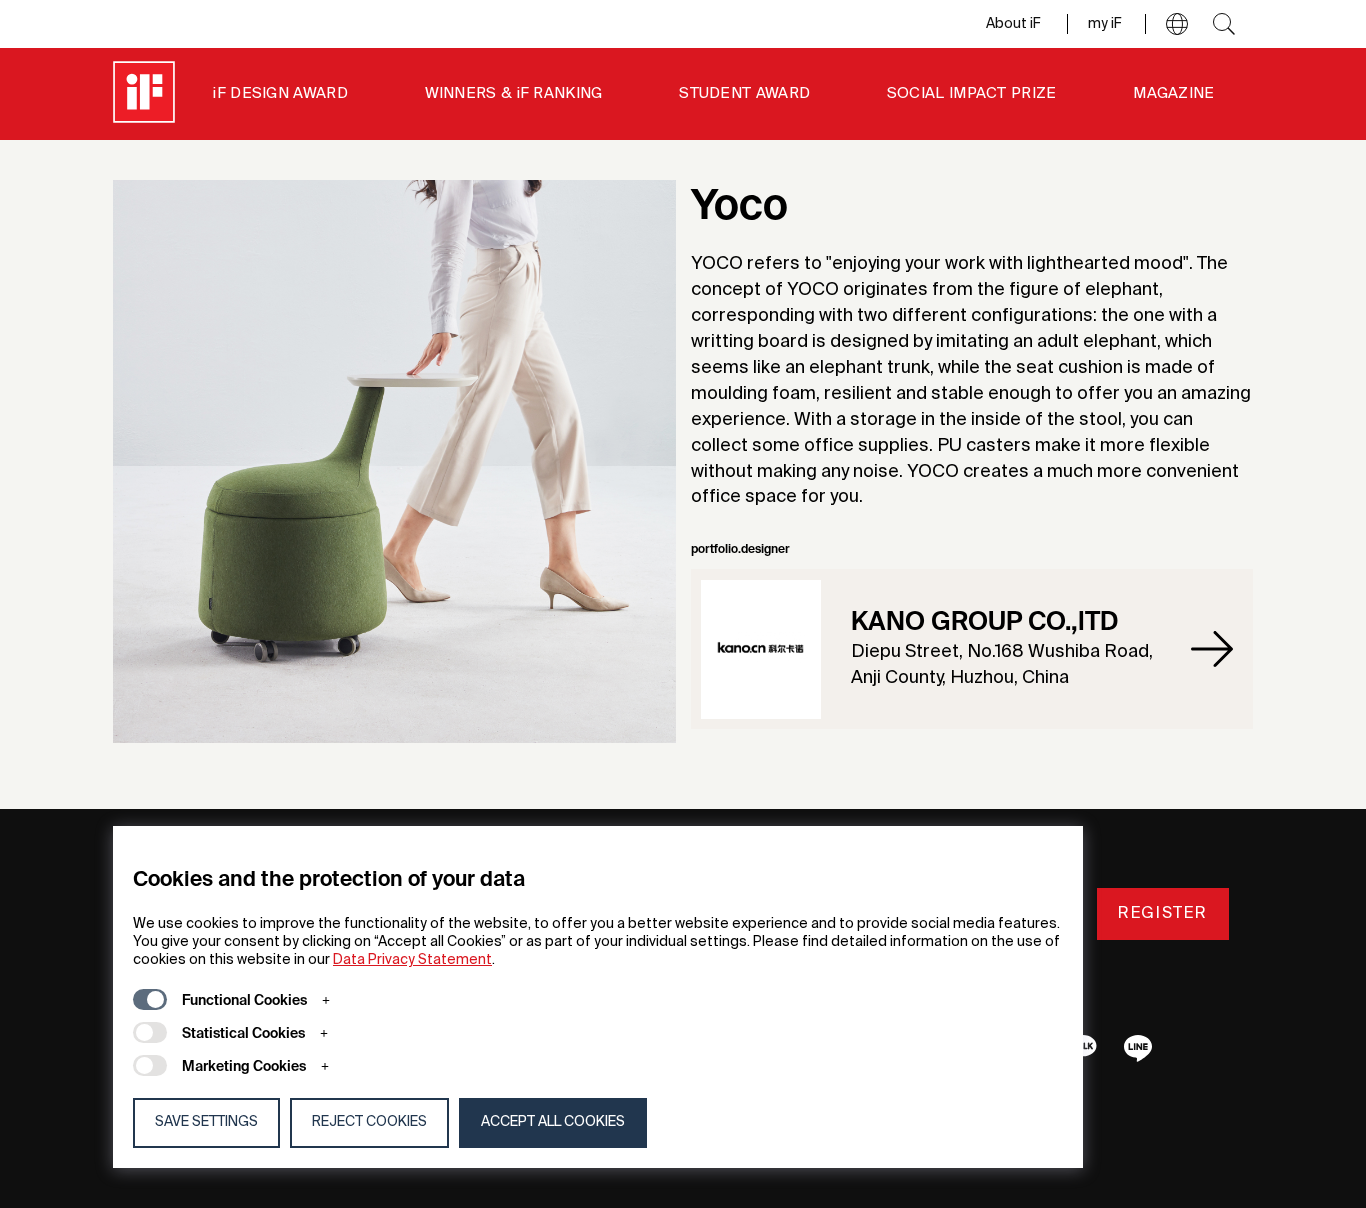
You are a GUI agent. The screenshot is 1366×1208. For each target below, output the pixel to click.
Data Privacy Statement (412, 960)
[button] (1177, 24)
